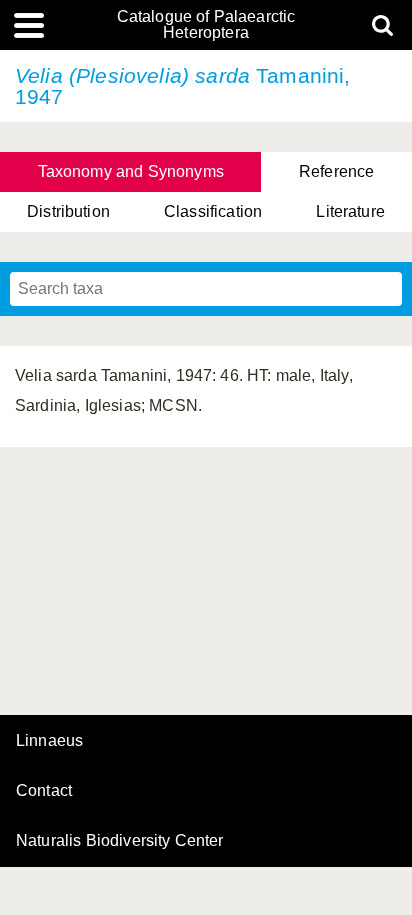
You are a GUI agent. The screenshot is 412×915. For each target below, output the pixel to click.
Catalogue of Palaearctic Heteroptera (206, 25)
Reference (336, 171)
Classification (213, 211)
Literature (350, 211)
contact (44, 790)
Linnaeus (49, 741)
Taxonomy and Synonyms (131, 171)
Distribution (68, 211)
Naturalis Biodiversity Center (120, 841)
